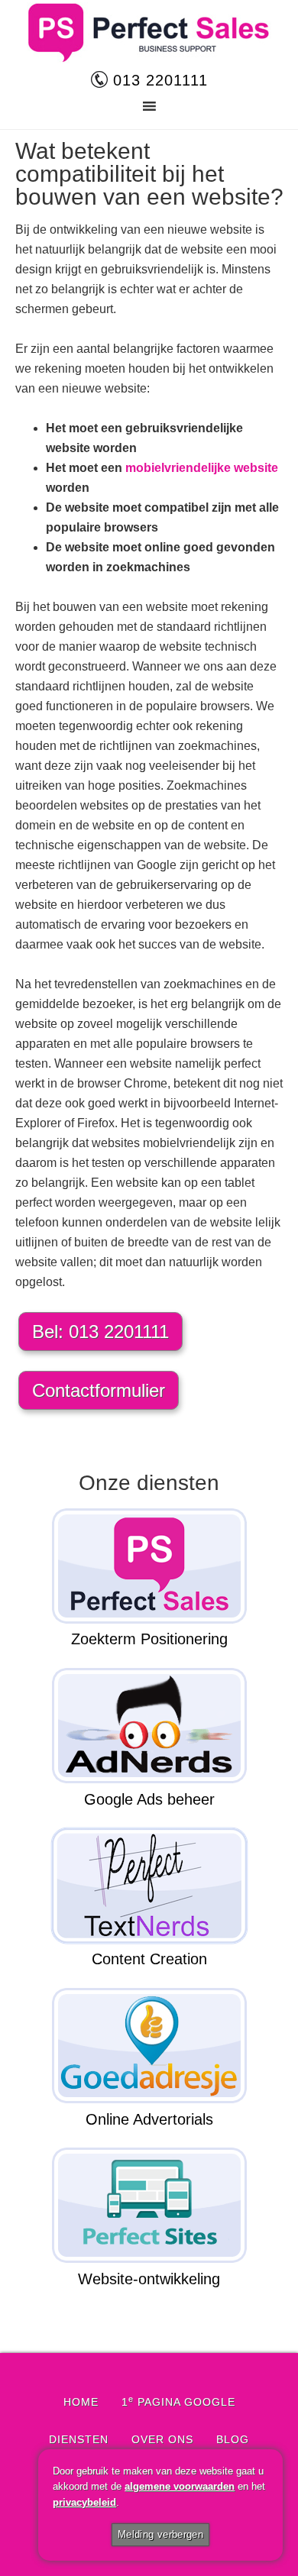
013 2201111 (158, 80)
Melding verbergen (161, 2534)
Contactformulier (99, 1390)
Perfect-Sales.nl (149, 33)
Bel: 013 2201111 (100, 1332)
